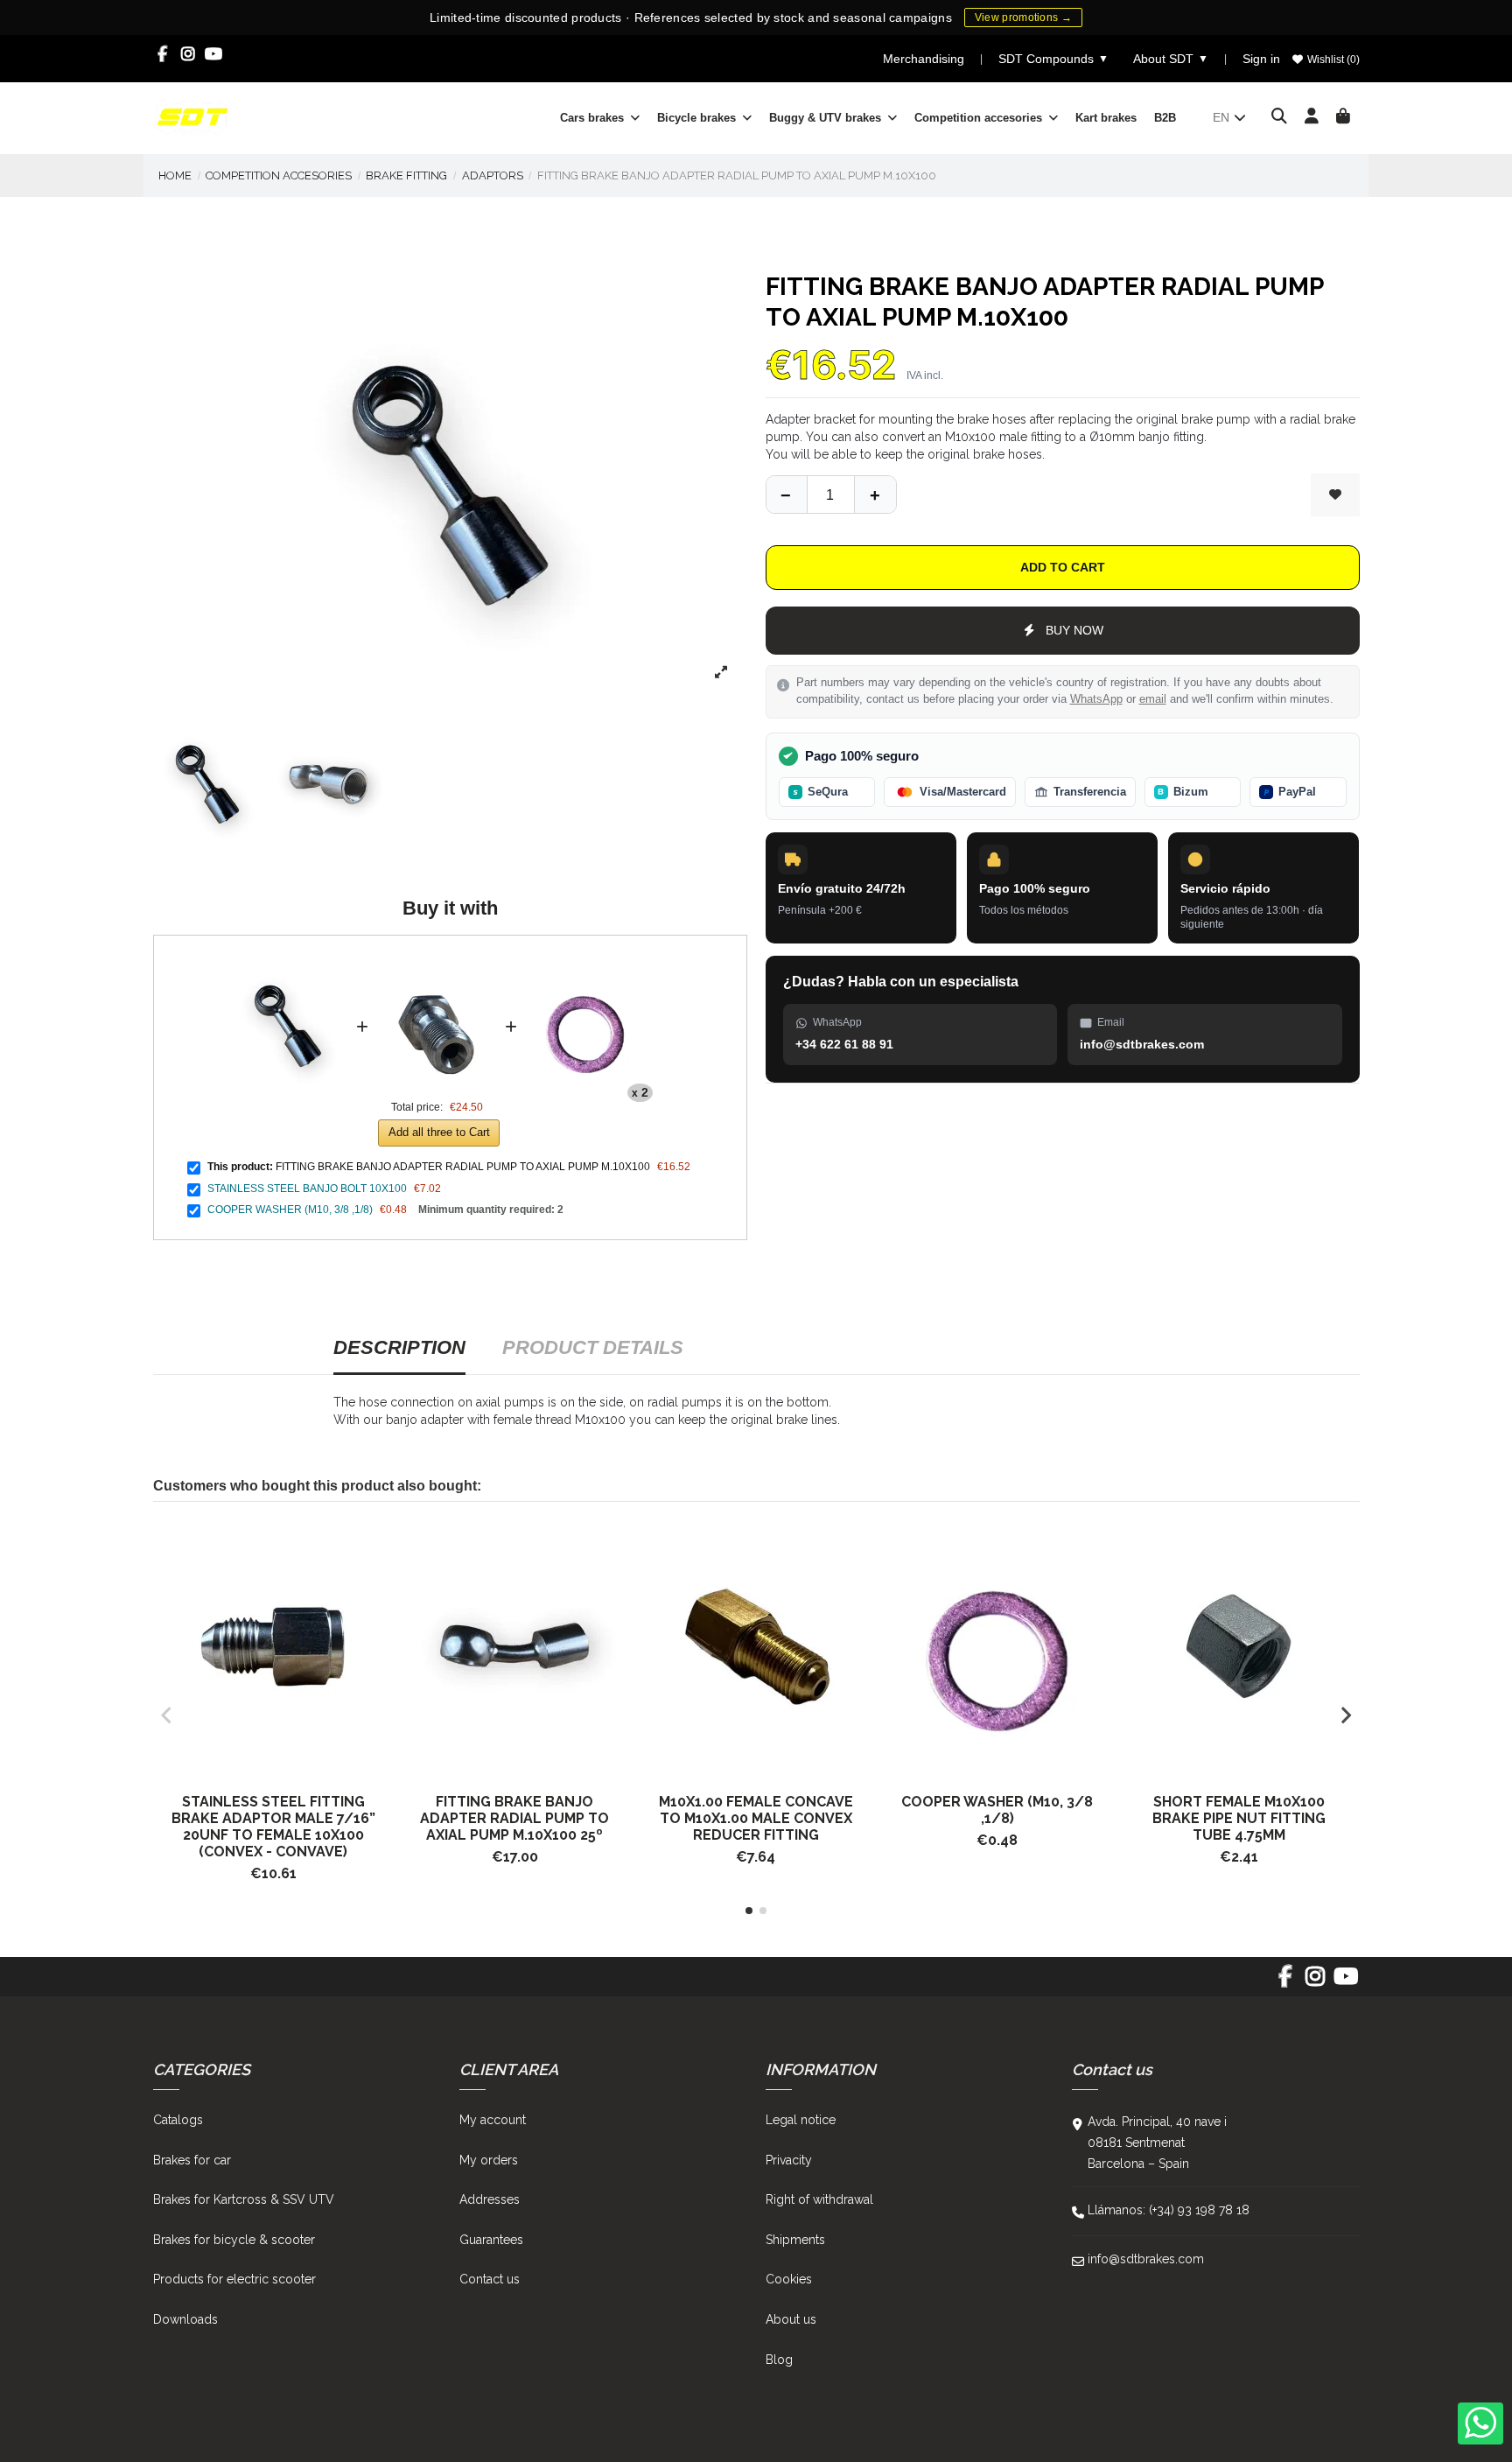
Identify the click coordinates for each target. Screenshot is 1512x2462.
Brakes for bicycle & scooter (234, 2240)
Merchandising (924, 59)
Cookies (789, 2279)
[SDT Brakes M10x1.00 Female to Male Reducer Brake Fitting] (756, 1647)
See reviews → (946, 17)
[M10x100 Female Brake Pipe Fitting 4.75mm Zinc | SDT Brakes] (1239, 1647)
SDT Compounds (1053, 59)
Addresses (490, 2199)
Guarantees (491, 2240)
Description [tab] (399, 1347)
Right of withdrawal (819, 2199)
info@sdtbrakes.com (1146, 2259)
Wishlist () (1332, 60)
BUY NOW (1074, 630)
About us (791, 2319)
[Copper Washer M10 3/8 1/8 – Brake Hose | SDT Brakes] (997, 1647)
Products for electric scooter (234, 2279)
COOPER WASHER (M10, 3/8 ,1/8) (290, 1210)
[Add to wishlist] (1335, 495)
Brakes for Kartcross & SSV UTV (244, 2199)
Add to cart (1063, 567)
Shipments (795, 2240)
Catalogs (178, 2120)
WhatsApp (1096, 699)
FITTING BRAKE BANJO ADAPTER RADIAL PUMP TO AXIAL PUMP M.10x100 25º (514, 1818)
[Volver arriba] (875, 495)
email (1153, 699)
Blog (779, 2360)
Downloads (185, 2319)
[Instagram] (189, 54)
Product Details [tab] (593, 1347)
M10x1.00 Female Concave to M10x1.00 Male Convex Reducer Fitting (756, 1818)
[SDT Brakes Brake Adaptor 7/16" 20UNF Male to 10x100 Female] (274, 1647)
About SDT (1171, 59)
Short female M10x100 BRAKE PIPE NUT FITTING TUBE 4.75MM (1239, 1818)
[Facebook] (163, 54)
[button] (749, 1911)
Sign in (1261, 59)
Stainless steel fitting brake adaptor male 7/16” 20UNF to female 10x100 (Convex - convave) (273, 1827)
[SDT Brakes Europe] (192, 116)
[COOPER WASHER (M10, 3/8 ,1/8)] (585, 960)
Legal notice (801, 2120)
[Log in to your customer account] (1312, 117)
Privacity (789, 2160)
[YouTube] (214, 54)
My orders (489, 2160)
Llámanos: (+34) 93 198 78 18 (1169, 2210)
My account (493, 2120)
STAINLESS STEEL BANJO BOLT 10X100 (307, 1189)
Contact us (490, 2279)
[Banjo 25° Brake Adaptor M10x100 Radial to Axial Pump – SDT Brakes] (514, 1647)
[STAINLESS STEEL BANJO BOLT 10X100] (437, 960)
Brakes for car (192, 2160)
